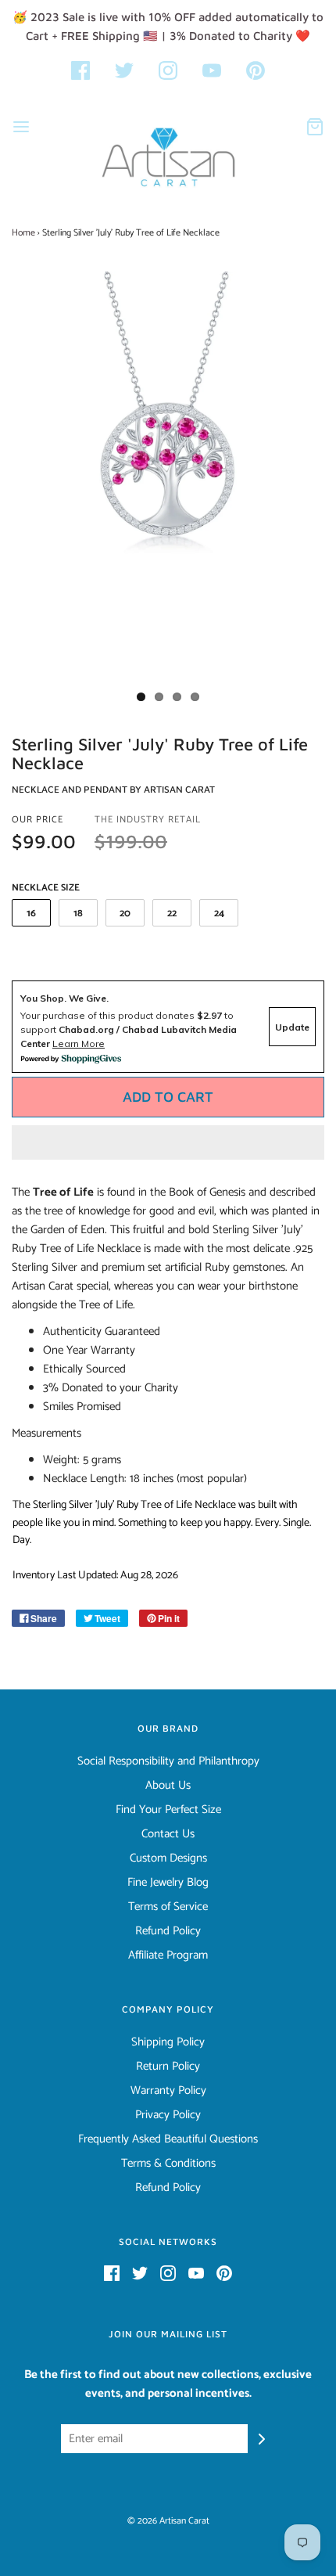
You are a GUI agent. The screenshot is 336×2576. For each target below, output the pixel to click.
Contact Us (168, 1834)
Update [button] (292, 1027)
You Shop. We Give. (64, 998)
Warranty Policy (168, 2091)
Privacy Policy (168, 2115)
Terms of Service (168, 1907)
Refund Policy (168, 1931)
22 (172, 914)
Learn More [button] (79, 1043)
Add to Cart (168, 1097)
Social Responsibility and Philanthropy (168, 1761)
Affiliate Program (168, 1955)
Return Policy (168, 2067)
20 (125, 914)
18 (78, 914)
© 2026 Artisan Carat (168, 2521)
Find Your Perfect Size (168, 1810)
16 (31, 914)
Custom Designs (168, 1858)
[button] (168, 1142)
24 (219, 914)
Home (23, 233)
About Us (168, 1786)
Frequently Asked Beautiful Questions (168, 2139)
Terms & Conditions (168, 2164)
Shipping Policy (168, 2042)
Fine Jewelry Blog (168, 1883)
